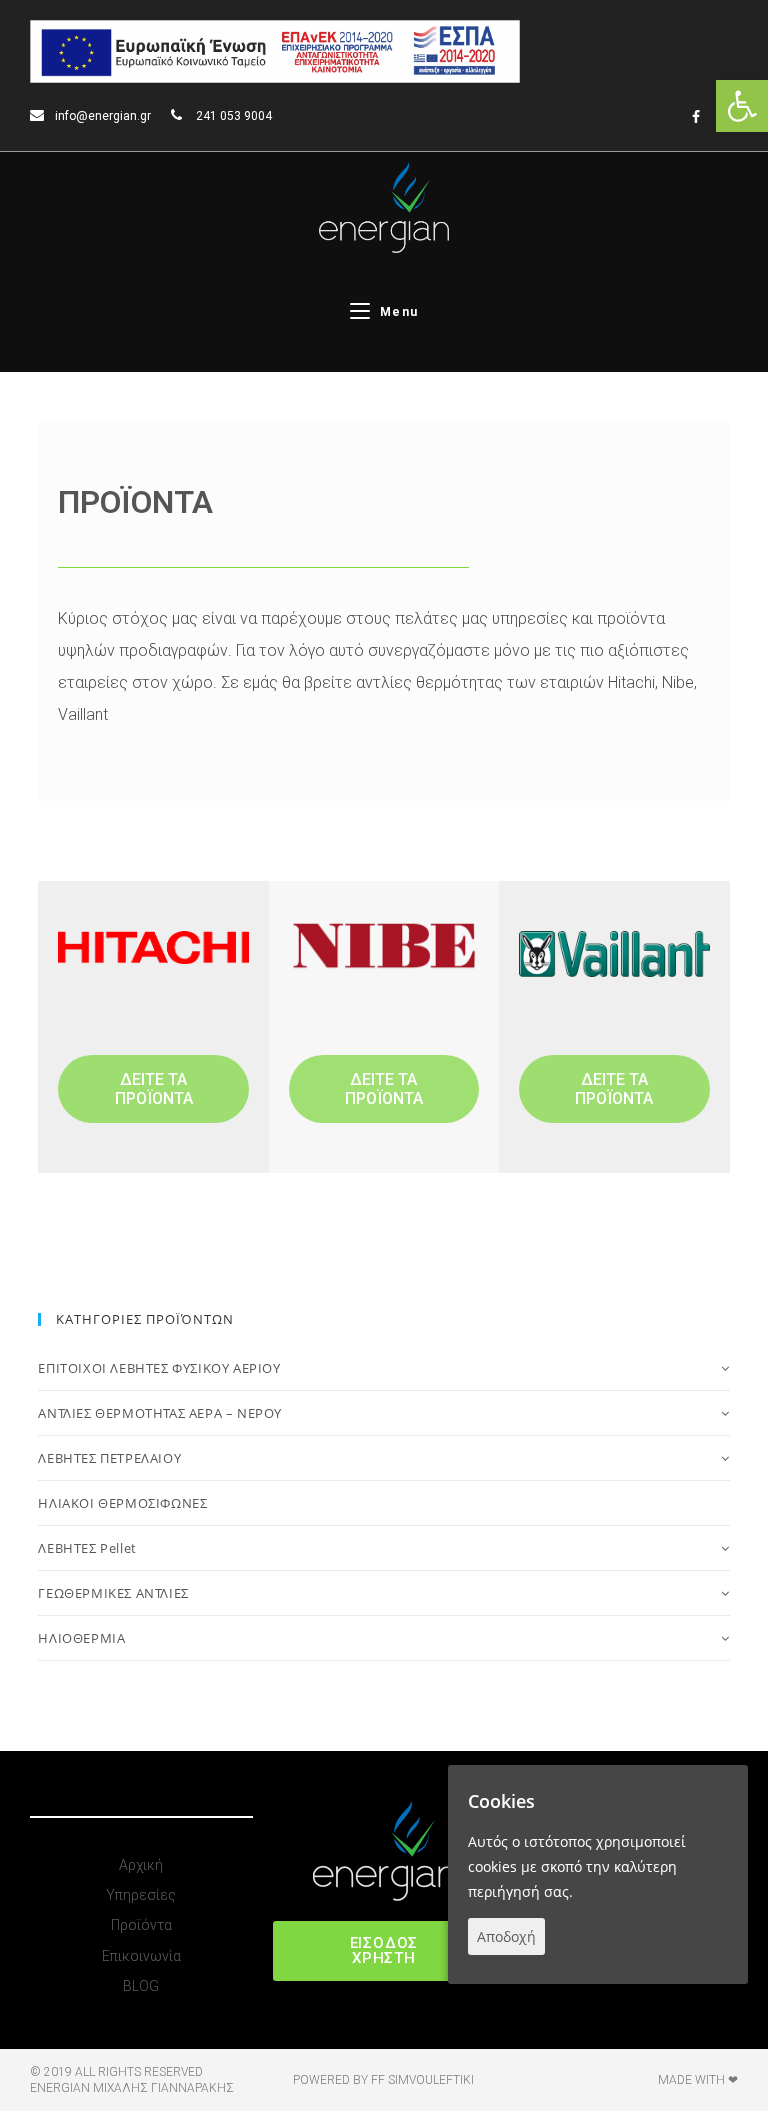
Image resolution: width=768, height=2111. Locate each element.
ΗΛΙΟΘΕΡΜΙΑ (81, 1638)
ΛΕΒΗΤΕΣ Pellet (87, 1548)
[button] (153, 1089)
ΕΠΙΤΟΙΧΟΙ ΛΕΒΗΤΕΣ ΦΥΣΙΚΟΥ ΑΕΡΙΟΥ (159, 1368)
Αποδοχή (506, 1936)
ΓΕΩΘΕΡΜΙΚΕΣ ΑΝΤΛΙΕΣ (113, 1593)
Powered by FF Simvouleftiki (383, 2080)
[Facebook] (696, 117)
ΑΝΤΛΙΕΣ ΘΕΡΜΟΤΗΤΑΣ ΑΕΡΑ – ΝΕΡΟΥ (160, 1413)
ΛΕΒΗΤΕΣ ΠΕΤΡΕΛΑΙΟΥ (109, 1458)
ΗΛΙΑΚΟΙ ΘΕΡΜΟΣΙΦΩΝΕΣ (122, 1503)
